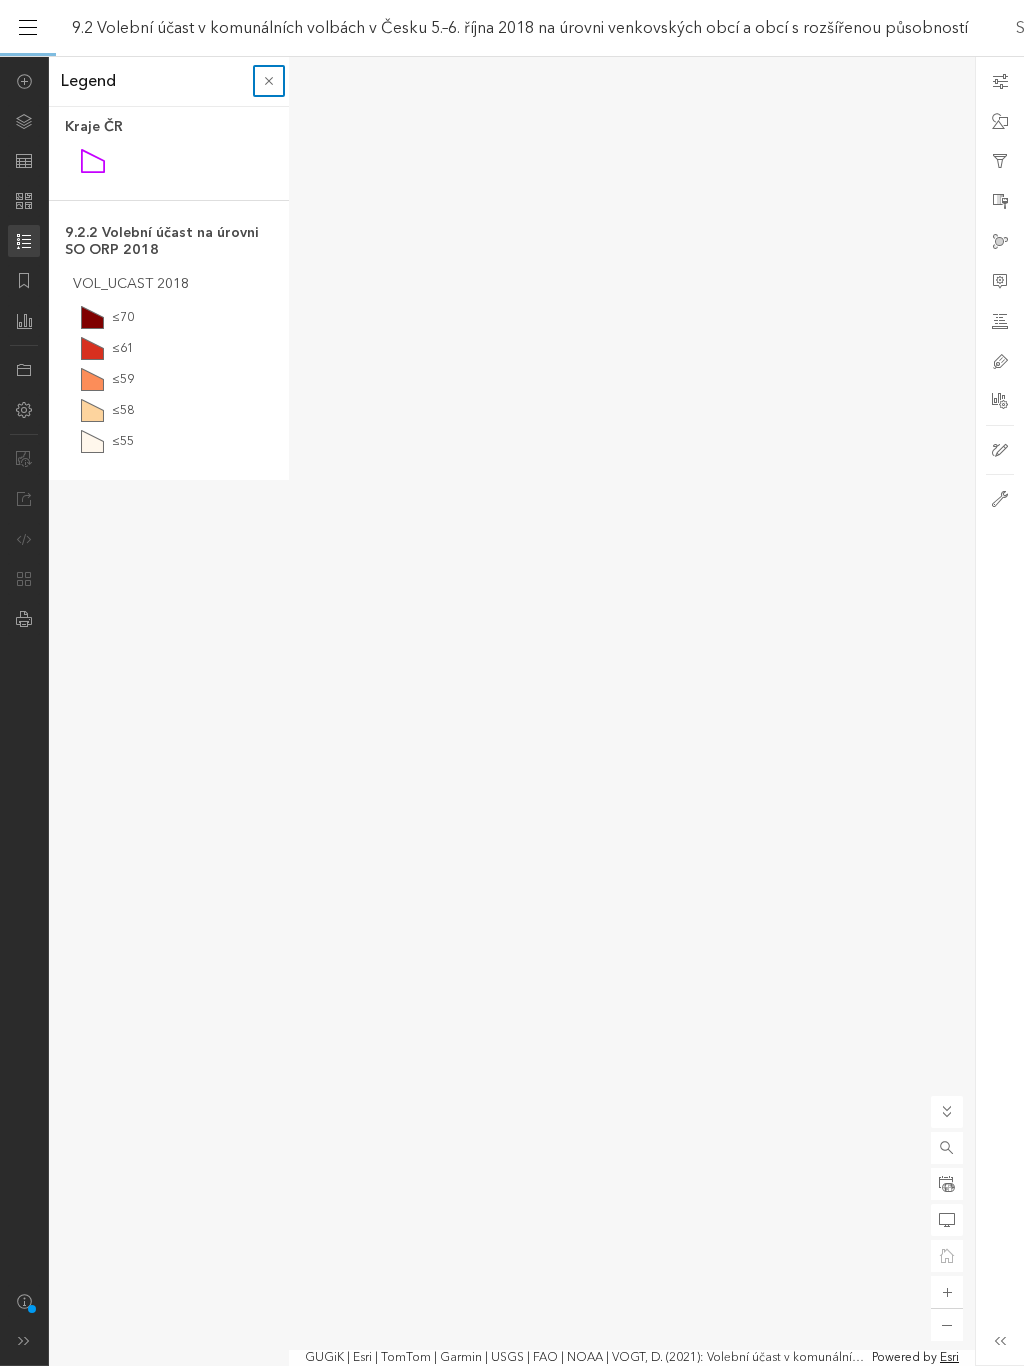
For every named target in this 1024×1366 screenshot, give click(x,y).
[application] (512, 711)
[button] (947, 1148)
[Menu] (28, 28)
